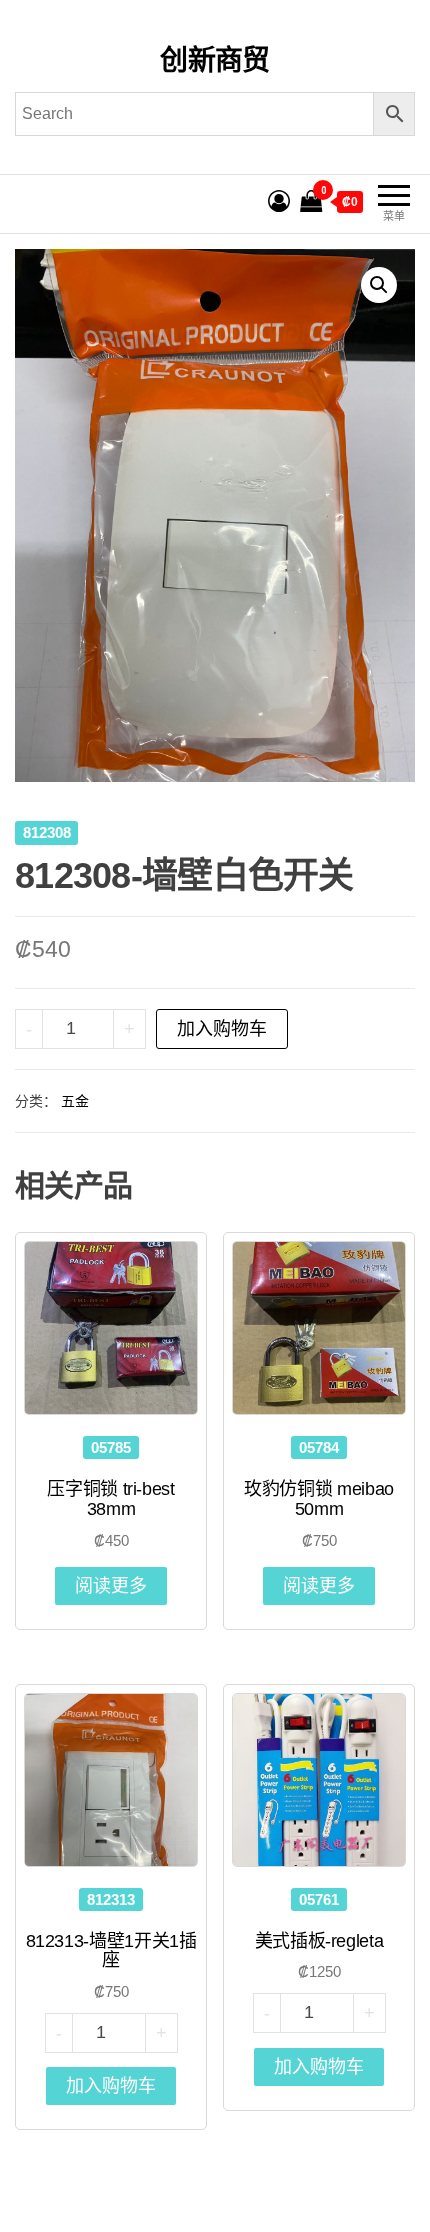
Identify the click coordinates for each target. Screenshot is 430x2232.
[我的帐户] (279, 201)
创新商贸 (215, 60)
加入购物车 (222, 1029)
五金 (75, 1101)
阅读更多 (111, 1586)
